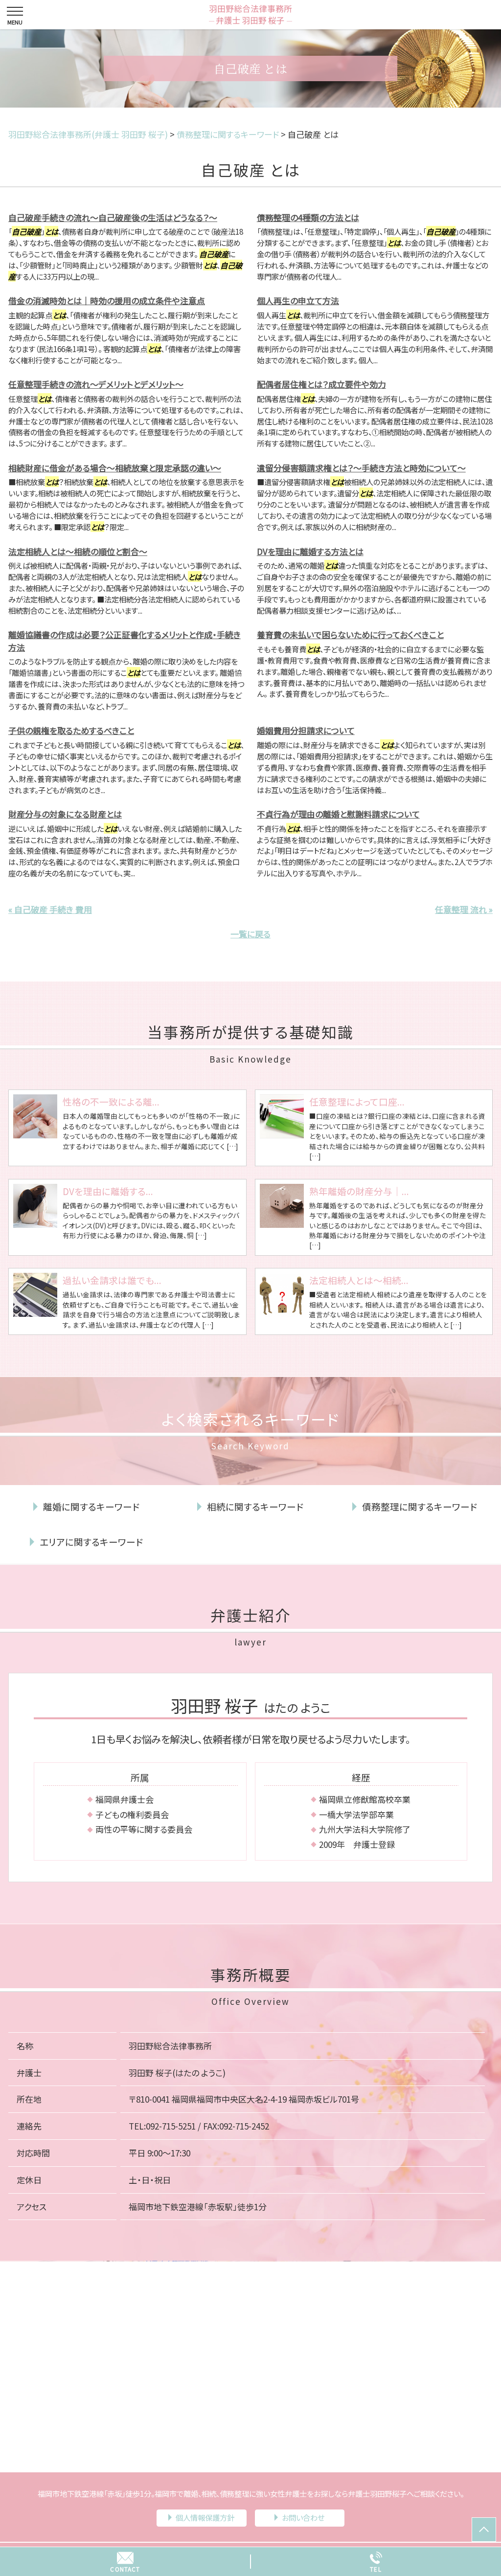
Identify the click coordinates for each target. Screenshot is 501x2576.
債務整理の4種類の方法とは (308, 217)
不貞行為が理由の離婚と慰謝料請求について (338, 814)
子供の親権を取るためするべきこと (71, 730)
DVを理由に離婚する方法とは (310, 551)
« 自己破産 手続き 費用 (50, 909)
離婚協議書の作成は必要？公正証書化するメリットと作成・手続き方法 (125, 641)
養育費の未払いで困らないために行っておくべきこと (350, 634)
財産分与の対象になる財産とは (65, 814)
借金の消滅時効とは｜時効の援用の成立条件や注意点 (107, 300)
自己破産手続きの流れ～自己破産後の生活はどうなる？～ (113, 217)
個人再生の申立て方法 (298, 300)
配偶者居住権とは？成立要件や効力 (321, 384)
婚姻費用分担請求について (306, 730)
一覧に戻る (250, 934)
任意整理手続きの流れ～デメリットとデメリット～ (96, 384)
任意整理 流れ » (464, 909)
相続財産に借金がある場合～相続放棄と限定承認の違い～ (115, 468)
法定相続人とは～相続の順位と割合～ (78, 551)
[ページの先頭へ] (484, 2530)
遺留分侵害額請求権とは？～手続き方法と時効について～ (361, 468)
